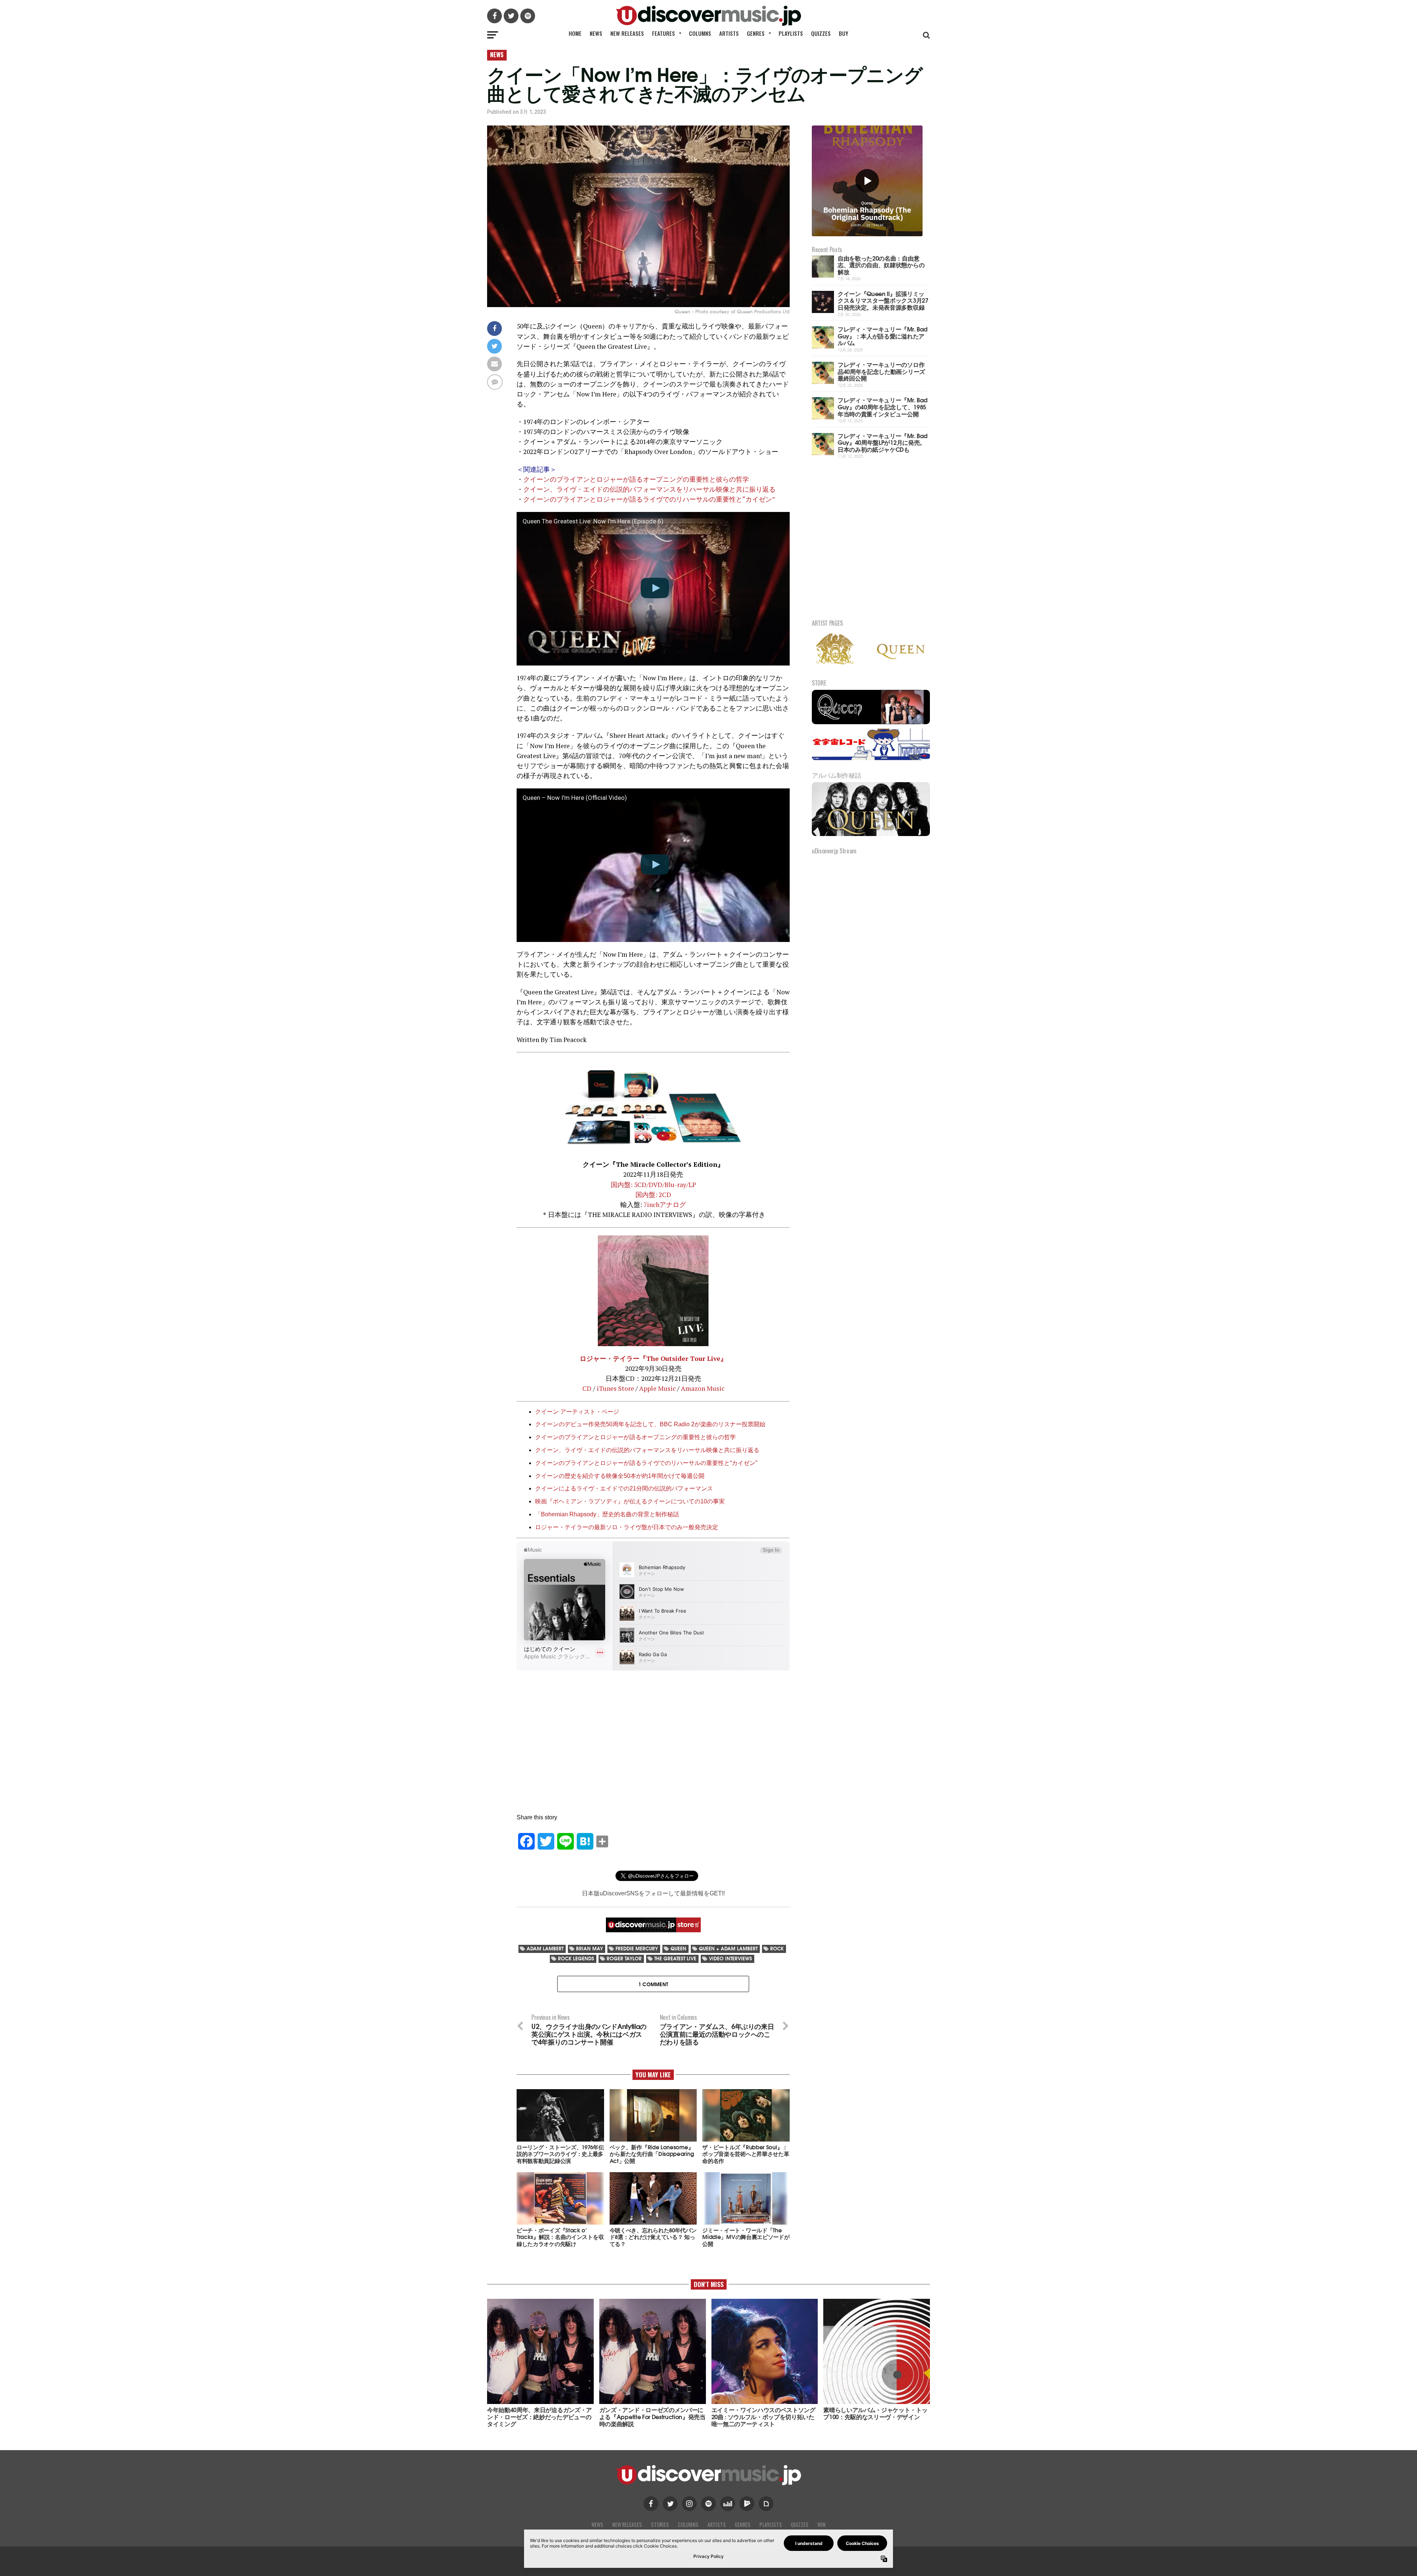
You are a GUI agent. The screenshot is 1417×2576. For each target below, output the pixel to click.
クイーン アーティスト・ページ (577, 1412)
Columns (700, 33)
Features (663, 33)
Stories (660, 2525)
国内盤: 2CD (653, 1195)
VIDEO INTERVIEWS (730, 1958)
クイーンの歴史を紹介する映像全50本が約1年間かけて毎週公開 (620, 1476)
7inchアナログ (665, 1205)
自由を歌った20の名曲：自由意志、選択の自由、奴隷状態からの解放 (881, 265)
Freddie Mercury (637, 1948)
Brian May (589, 1948)
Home (575, 33)
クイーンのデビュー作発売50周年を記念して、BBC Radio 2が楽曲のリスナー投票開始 (650, 1424)
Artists (729, 33)
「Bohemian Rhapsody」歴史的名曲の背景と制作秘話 (607, 1514)
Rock (777, 1948)
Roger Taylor (624, 1958)
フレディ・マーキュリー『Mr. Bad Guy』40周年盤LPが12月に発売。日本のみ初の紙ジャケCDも (883, 442)
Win (821, 2525)
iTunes (607, 1388)
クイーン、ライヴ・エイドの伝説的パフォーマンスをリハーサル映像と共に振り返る (649, 489)
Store (625, 1388)
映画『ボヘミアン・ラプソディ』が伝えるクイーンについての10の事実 (630, 1501)
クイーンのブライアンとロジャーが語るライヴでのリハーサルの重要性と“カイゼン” (649, 499)
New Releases (627, 33)
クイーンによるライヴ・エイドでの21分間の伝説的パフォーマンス (624, 1488)
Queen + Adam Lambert (728, 1948)
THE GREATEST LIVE (675, 1958)
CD (587, 1388)
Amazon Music (703, 1388)
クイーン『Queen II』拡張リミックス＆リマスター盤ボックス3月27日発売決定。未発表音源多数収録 (883, 300)
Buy (844, 33)
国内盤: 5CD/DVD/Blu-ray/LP (653, 1185)
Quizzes (821, 33)
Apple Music (657, 1388)
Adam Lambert (545, 1948)
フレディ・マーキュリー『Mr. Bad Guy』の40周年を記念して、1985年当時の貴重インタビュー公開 (883, 406)
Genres (756, 33)
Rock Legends (576, 1958)
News (596, 33)
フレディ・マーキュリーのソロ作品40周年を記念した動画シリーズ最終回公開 (881, 371)
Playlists (791, 33)
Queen (678, 1948)
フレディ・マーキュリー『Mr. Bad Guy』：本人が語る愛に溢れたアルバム (883, 336)
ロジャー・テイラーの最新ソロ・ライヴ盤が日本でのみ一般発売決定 (627, 1527)
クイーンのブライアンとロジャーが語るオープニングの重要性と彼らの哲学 (636, 479)
